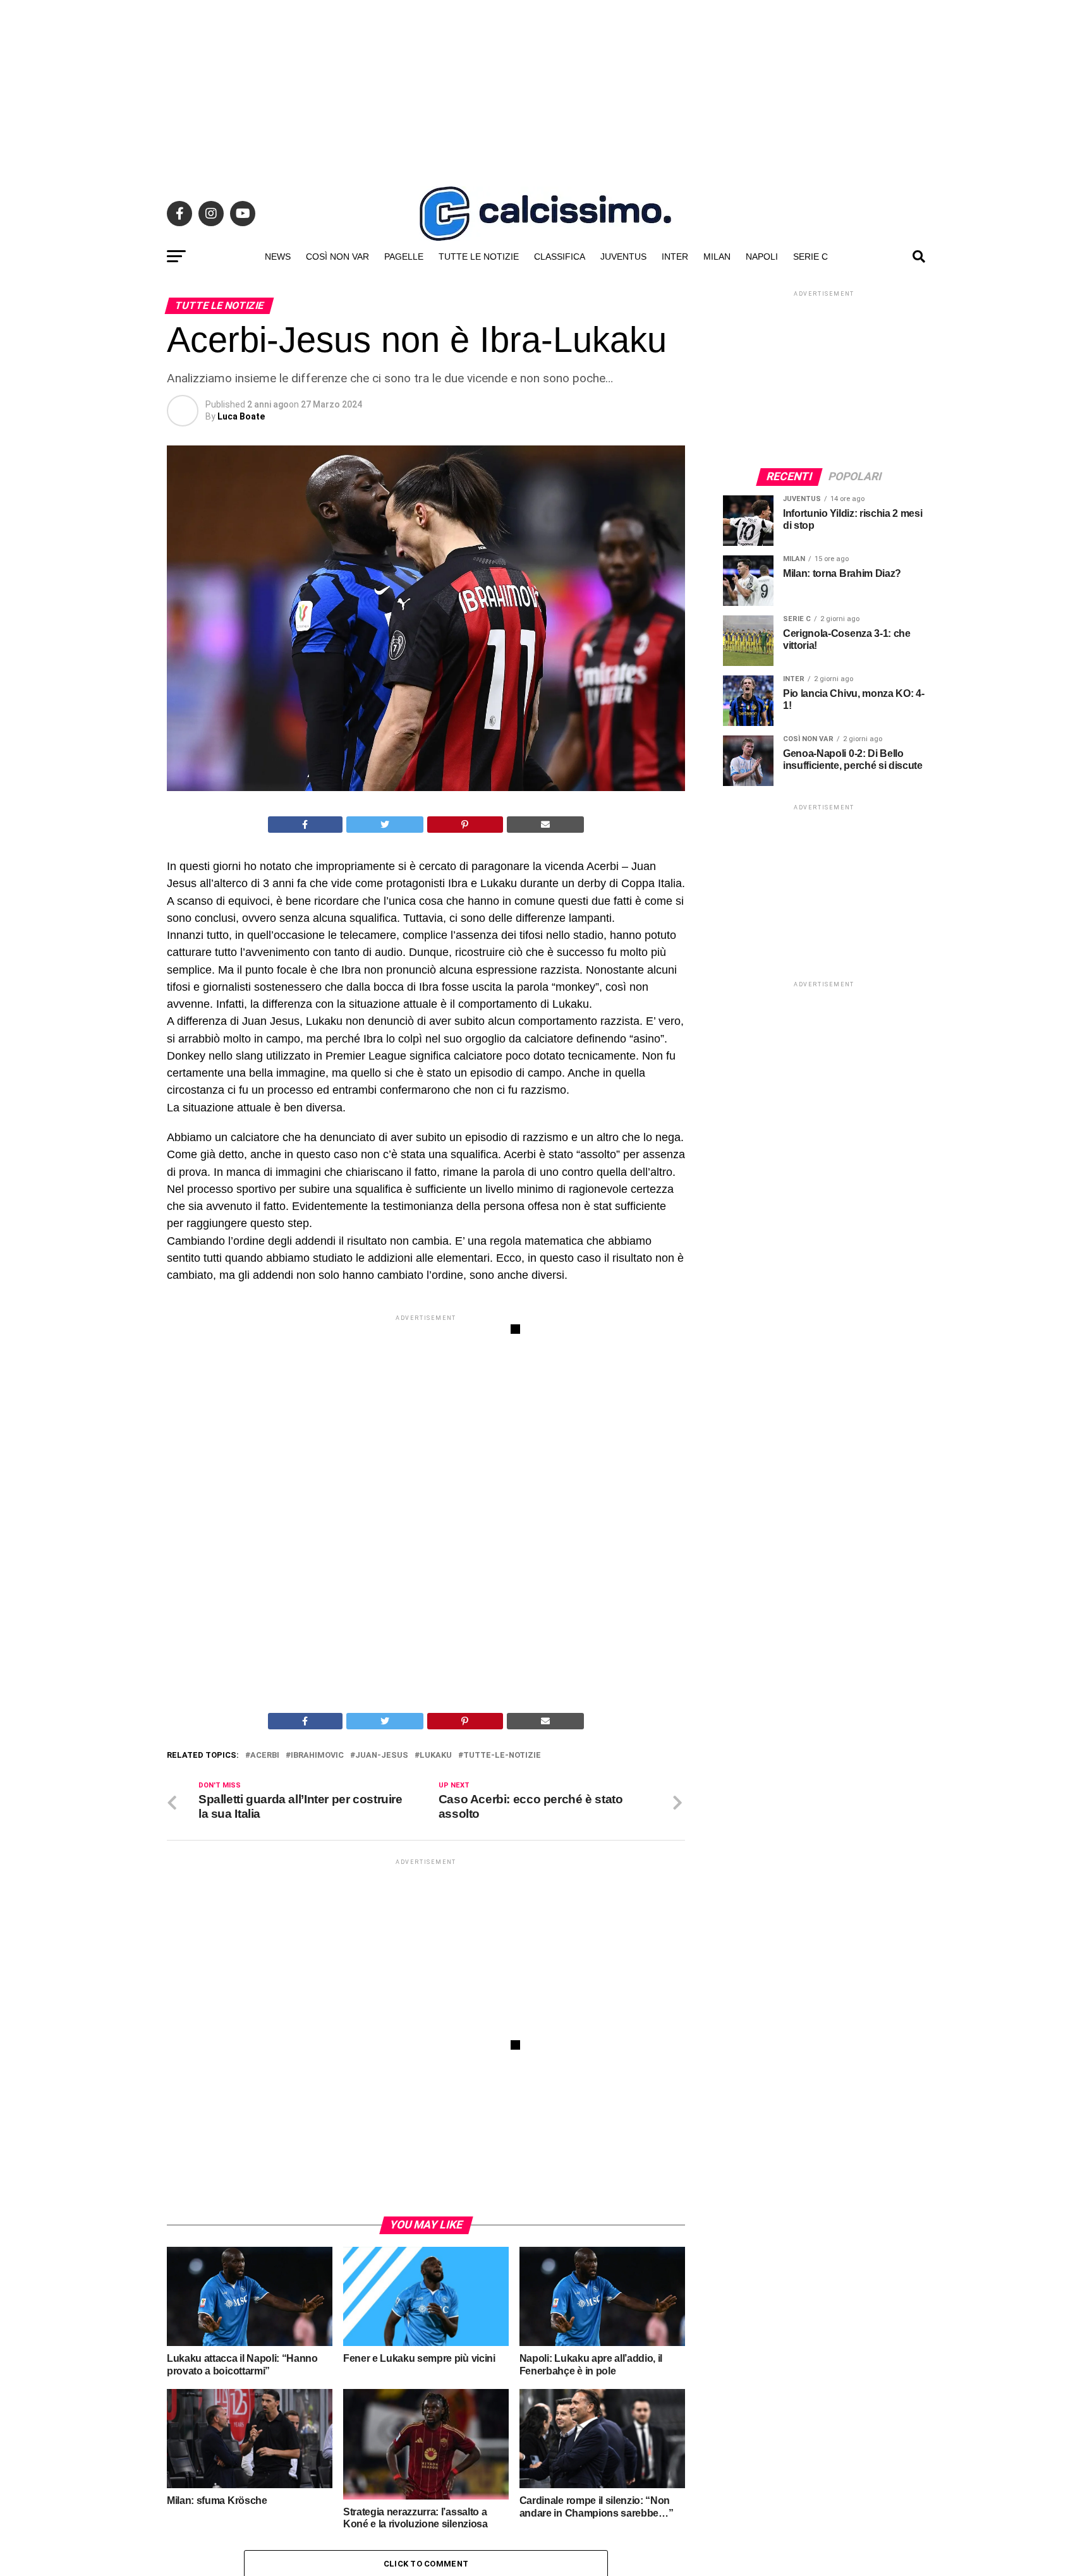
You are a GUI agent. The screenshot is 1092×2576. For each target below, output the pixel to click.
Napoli (762, 257)
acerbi (265, 1756)
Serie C (810, 257)
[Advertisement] (546, 88)
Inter (675, 257)
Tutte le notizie (479, 257)
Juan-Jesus (382, 1756)
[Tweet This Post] (385, 825)
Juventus (623, 257)
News (278, 257)
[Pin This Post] (465, 825)
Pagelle (404, 257)
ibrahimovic (317, 1756)
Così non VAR (337, 257)
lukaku (436, 1756)
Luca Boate (241, 416)
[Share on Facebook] (305, 825)
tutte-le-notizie (502, 1756)
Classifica (560, 257)
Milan (717, 257)
